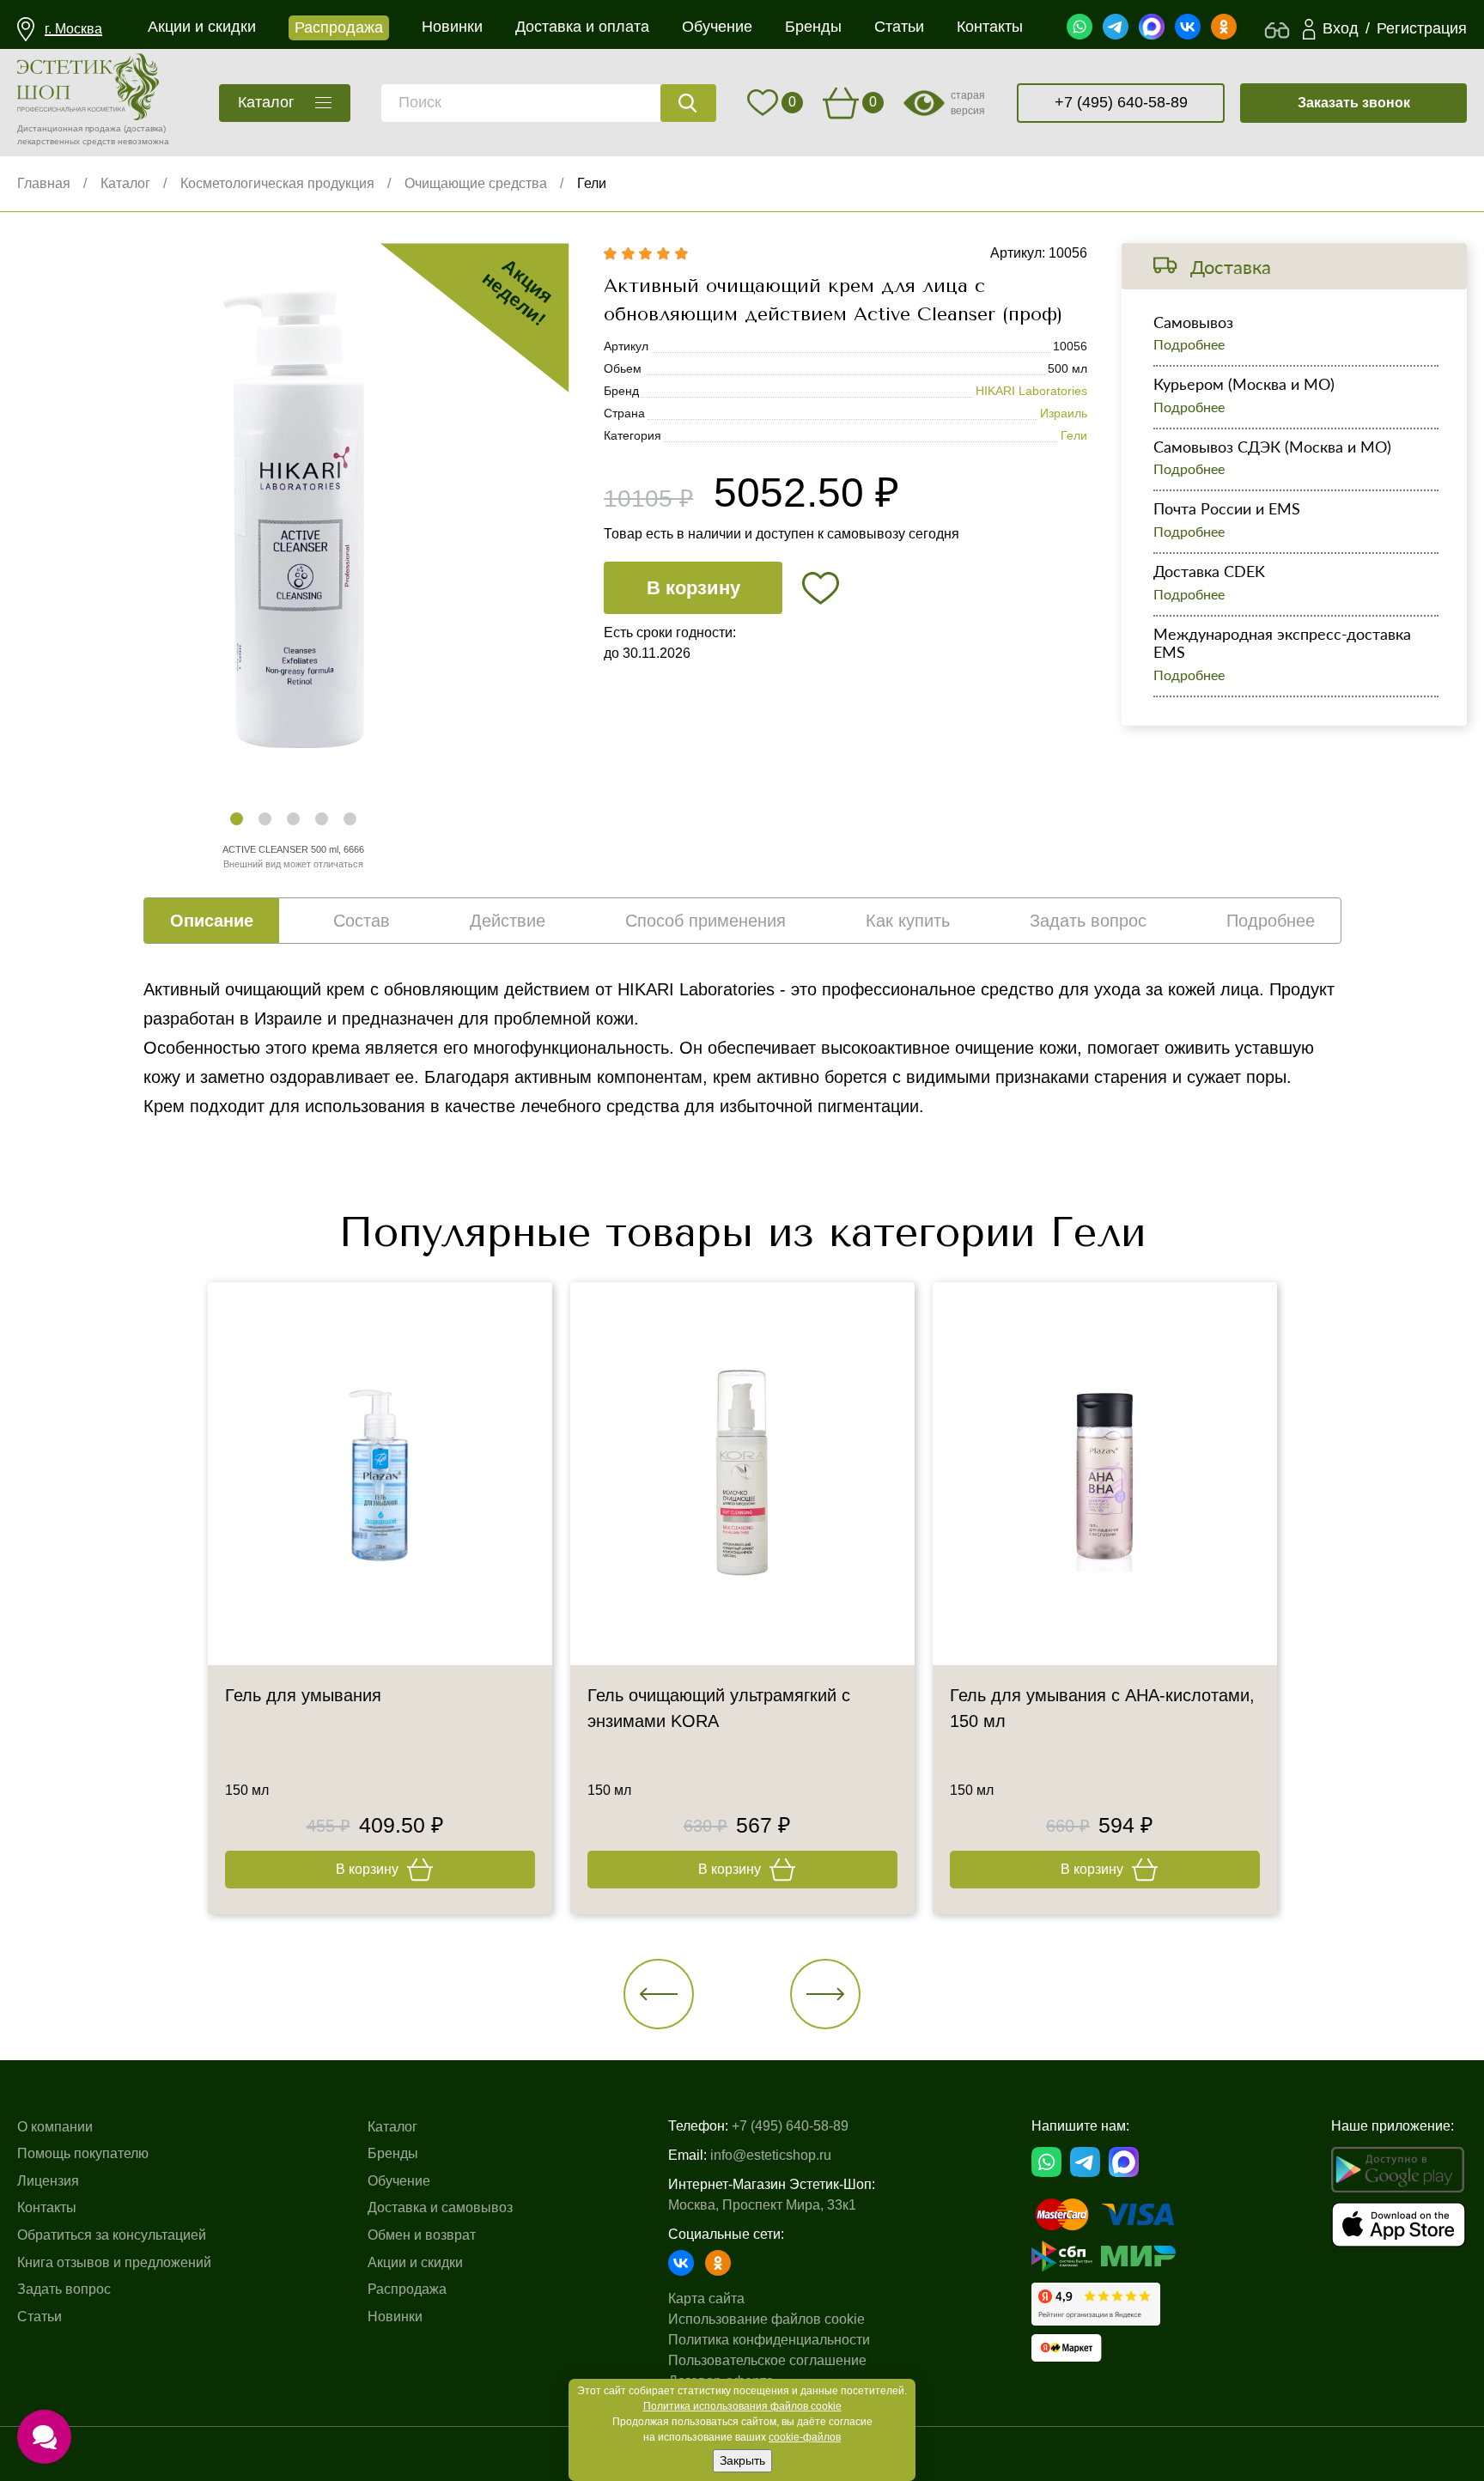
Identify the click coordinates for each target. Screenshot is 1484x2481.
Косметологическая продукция (277, 183)
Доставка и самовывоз (440, 2207)
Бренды (393, 2153)
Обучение (399, 2181)
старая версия (968, 103)
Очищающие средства (476, 183)
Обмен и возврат (422, 2235)
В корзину (693, 588)
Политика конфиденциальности (769, 2340)
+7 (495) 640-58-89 (1121, 102)
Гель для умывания (303, 1695)
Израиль (1064, 413)
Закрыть (742, 2460)
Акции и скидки (415, 2262)
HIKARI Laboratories (1031, 391)
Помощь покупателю (83, 2153)
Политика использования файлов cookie (742, 2406)
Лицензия (48, 2181)
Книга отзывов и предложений (114, 2262)
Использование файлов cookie (766, 2319)
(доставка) (145, 128)
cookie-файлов (805, 2437)
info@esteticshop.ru (771, 2155)
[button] (237, 819)
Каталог (125, 183)
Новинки (395, 2317)
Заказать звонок (1354, 103)
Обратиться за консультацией (112, 2235)
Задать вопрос (64, 2289)
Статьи (40, 2317)
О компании (55, 2127)
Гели (592, 183)
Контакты (47, 2207)
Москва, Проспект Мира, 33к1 (762, 2205)
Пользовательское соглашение (767, 2360)
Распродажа (407, 2289)
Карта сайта (706, 2299)
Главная (44, 183)
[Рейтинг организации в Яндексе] (1096, 2304)
